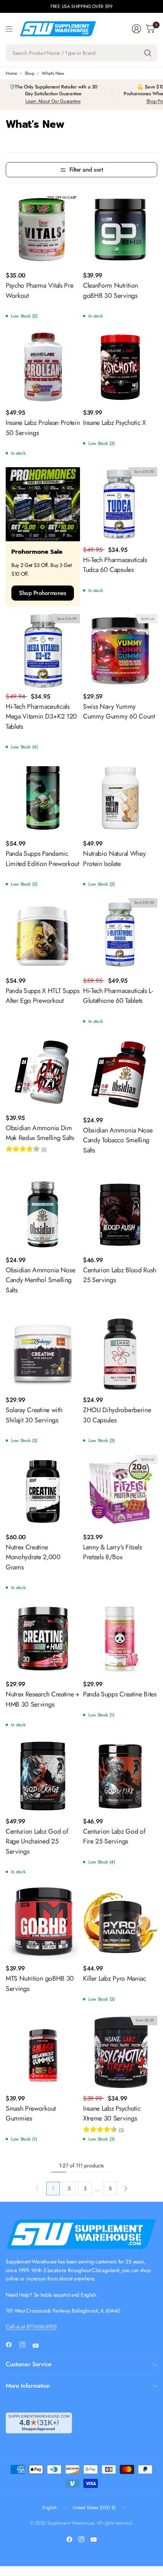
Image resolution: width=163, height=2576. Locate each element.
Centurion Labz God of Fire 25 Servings (114, 1836)
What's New (53, 73)
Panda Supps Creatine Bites (120, 1694)
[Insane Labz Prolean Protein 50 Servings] (43, 367)
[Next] (126, 2189)
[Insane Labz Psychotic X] (120, 367)
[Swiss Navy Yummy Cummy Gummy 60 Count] (120, 651)
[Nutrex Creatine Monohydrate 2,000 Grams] (43, 1492)
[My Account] (136, 29)
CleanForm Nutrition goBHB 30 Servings (110, 290)
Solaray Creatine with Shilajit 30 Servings (34, 1415)
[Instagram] (25, 2345)
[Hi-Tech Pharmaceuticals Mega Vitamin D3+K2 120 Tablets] (43, 651)
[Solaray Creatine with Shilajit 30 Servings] (43, 1354)
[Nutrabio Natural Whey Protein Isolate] (120, 798)
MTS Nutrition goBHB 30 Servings (40, 1983)
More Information (28, 2386)
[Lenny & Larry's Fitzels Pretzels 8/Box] (120, 1492)
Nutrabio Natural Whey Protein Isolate (114, 858)
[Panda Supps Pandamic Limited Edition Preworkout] (43, 798)
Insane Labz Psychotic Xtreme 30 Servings (112, 2113)
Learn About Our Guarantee (53, 101)
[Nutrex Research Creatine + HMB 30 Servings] (43, 1639)
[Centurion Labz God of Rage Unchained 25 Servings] (43, 1776)
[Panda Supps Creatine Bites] (120, 1639)
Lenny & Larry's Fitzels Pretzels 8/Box (113, 1552)
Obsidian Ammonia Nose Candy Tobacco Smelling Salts (118, 1140)
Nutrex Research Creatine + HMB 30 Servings (43, 1699)
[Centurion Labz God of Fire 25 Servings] (120, 1776)
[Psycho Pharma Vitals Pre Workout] (43, 230)
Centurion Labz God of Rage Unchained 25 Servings (37, 1841)
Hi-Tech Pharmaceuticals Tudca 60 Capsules (115, 565)
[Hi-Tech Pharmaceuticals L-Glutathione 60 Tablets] (120, 935)
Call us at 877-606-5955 (31, 2327)
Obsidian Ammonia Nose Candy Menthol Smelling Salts (40, 1280)
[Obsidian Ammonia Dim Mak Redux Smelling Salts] (43, 1072)
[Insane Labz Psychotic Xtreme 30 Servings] (120, 2053)
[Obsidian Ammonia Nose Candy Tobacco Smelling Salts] (120, 1073)
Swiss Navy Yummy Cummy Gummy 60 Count (119, 711)
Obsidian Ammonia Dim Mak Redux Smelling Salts (40, 1133)
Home (11, 73)
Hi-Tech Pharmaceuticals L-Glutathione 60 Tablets (118, 996)
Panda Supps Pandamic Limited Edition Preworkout (42, 858)
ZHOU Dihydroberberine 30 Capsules (117, 1415)
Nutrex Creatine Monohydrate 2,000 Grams (33, 1557)
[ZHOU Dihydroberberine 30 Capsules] (120, 1354)
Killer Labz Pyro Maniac (114, 1978)
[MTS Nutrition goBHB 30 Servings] (43, 1923)
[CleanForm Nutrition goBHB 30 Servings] (120, 230)
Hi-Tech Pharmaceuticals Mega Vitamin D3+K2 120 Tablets (41, 716)
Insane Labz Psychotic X (114, 423)
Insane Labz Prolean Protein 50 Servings (43, 428)
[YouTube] (39, 2345)
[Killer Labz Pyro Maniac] (120, 1923)
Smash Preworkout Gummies (31, 2113)
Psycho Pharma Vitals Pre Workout (39, 290)
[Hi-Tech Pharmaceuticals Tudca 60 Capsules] (120, 504)
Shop (30, 73)
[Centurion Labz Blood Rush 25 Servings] (120, 1214)
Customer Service (29, 2364)
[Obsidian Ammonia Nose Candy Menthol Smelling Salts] (43, 1214)
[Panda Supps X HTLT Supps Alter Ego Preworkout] (43, 935)
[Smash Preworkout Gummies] (43, 2053)
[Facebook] (12, 2345)
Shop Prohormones (43, 593)
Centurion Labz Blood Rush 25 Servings (120, 1275)
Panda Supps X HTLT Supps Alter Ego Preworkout (42, 996)
